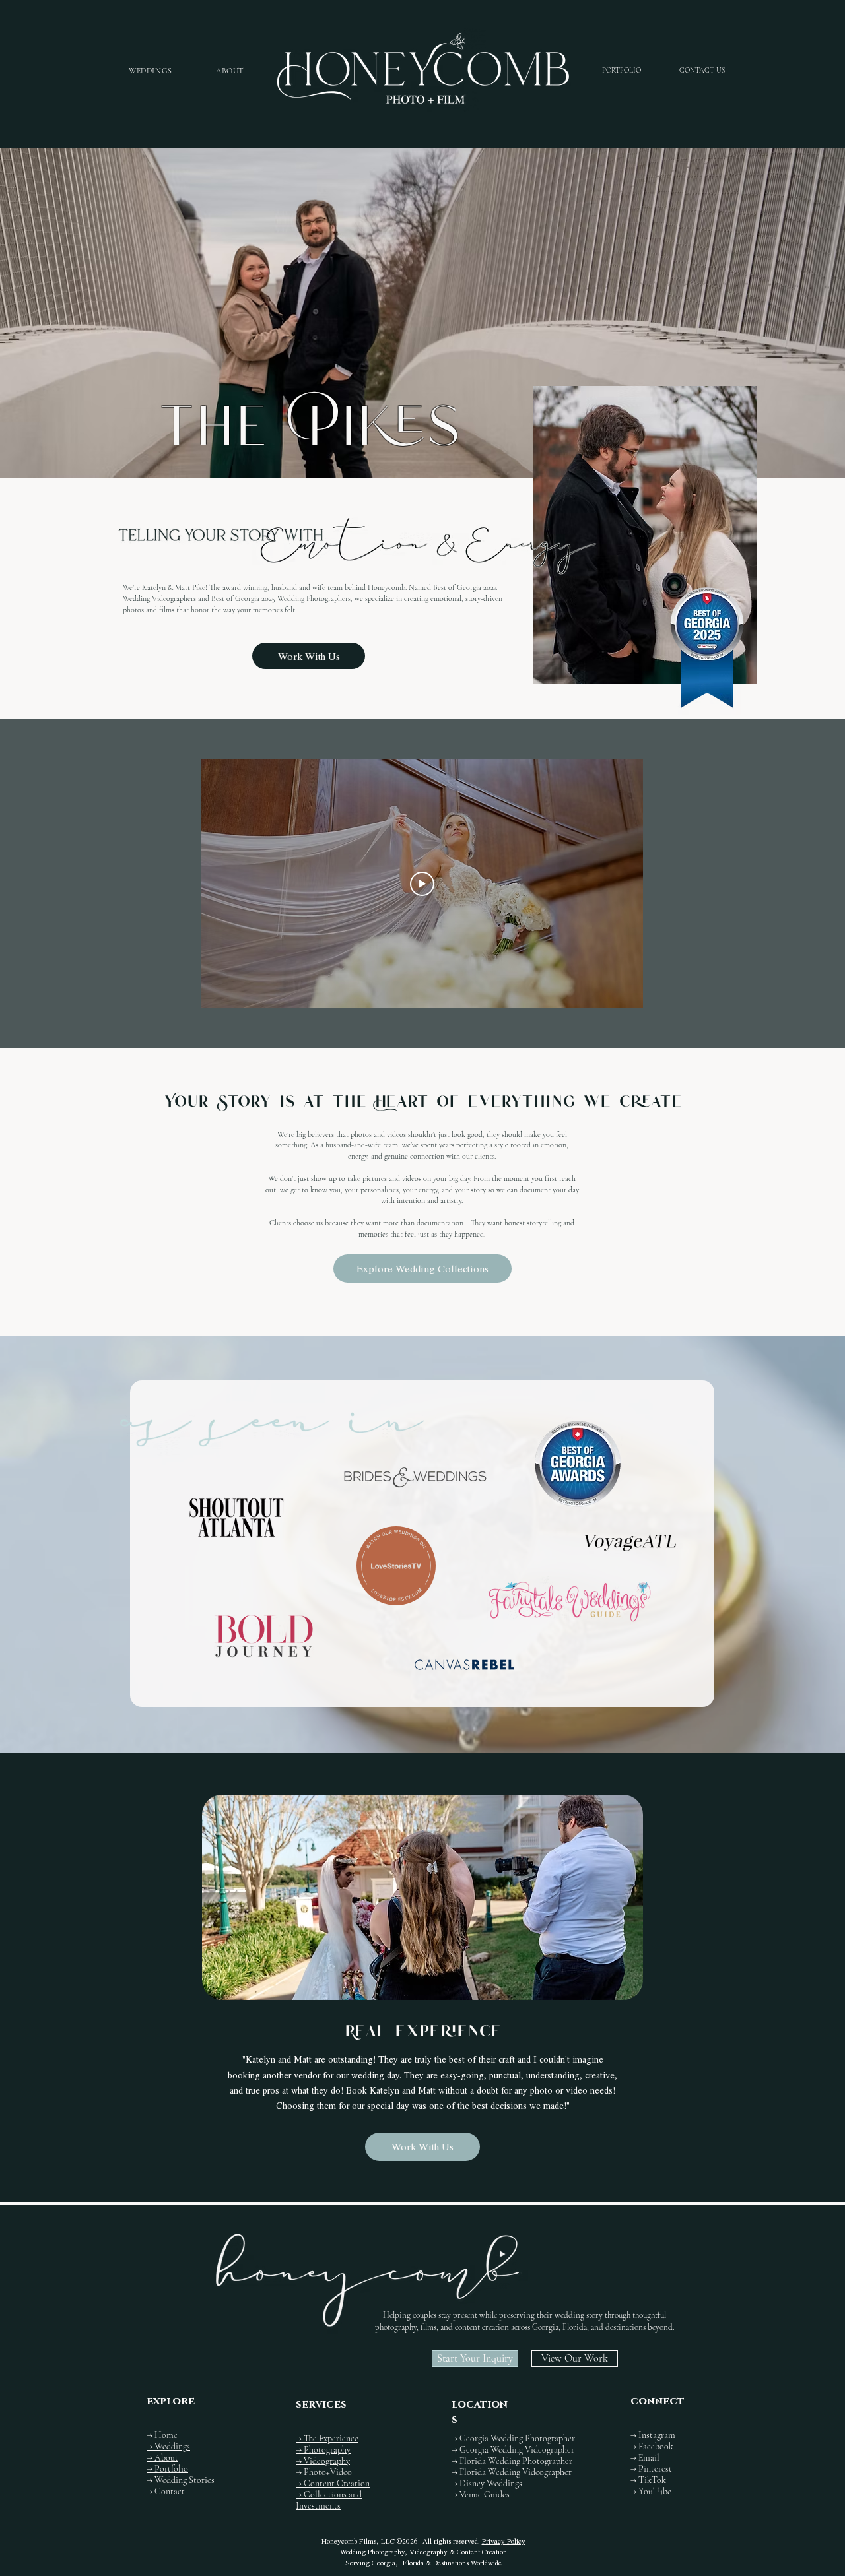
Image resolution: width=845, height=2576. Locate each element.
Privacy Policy (504, 2541)
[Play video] (422, 884)
